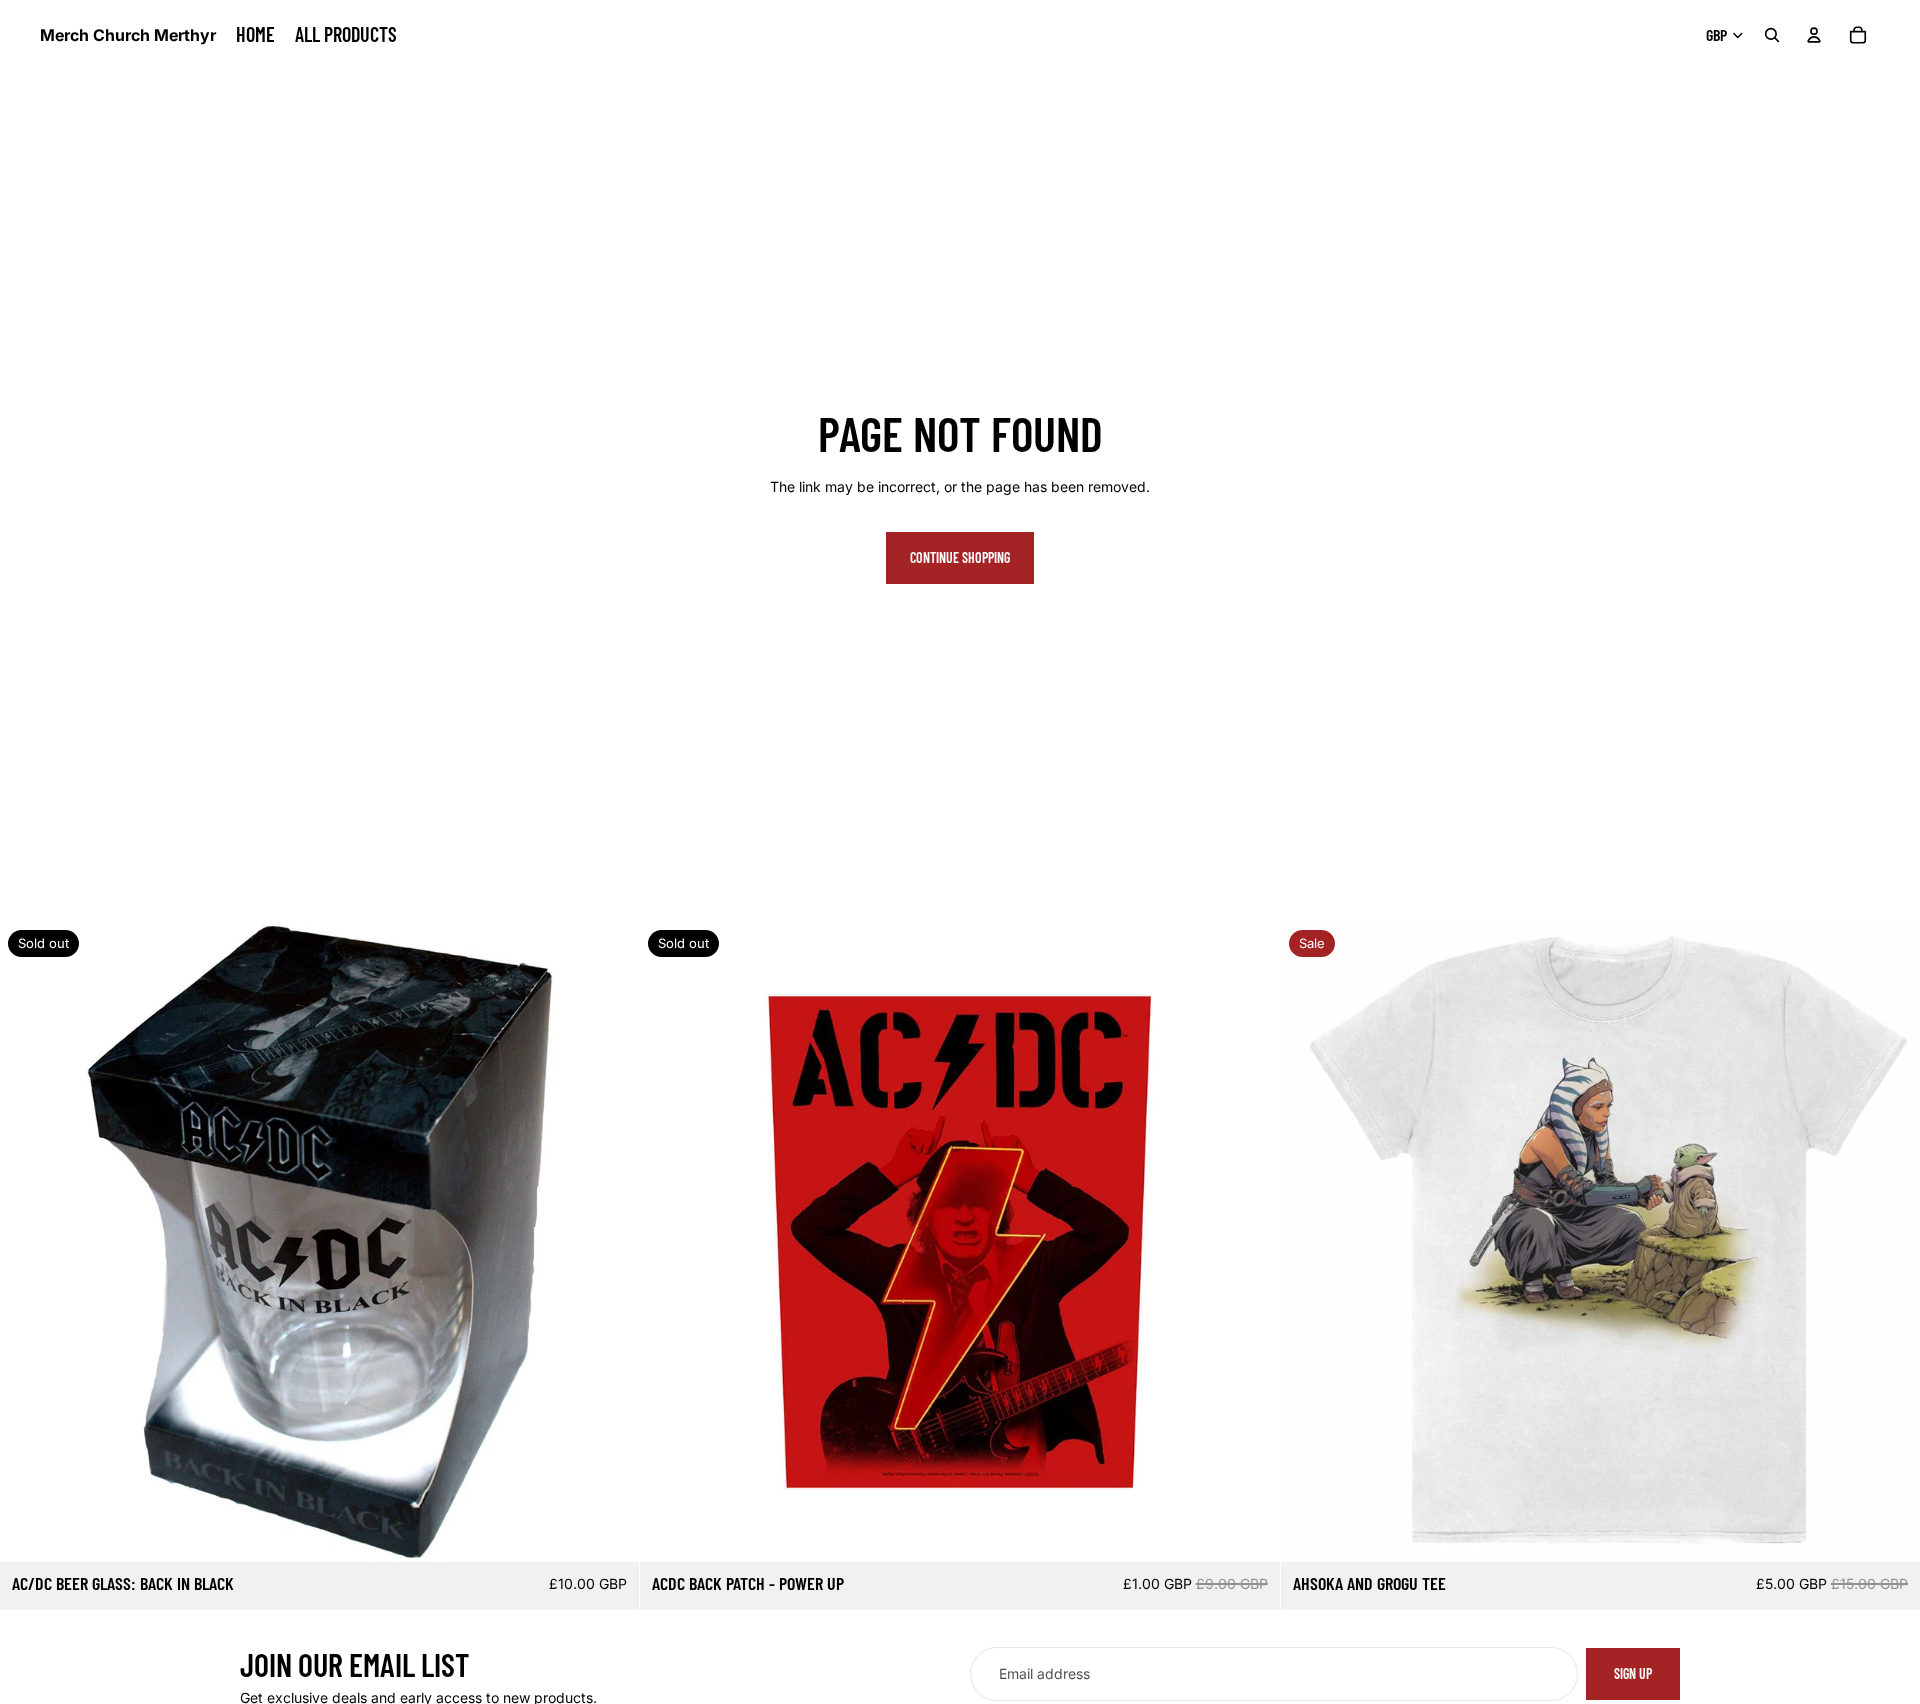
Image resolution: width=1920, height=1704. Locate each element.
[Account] (1814, 35)
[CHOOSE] (1889, 1532)
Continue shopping (960, 557)
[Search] (1772, 35)
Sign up (1633, 1673)
